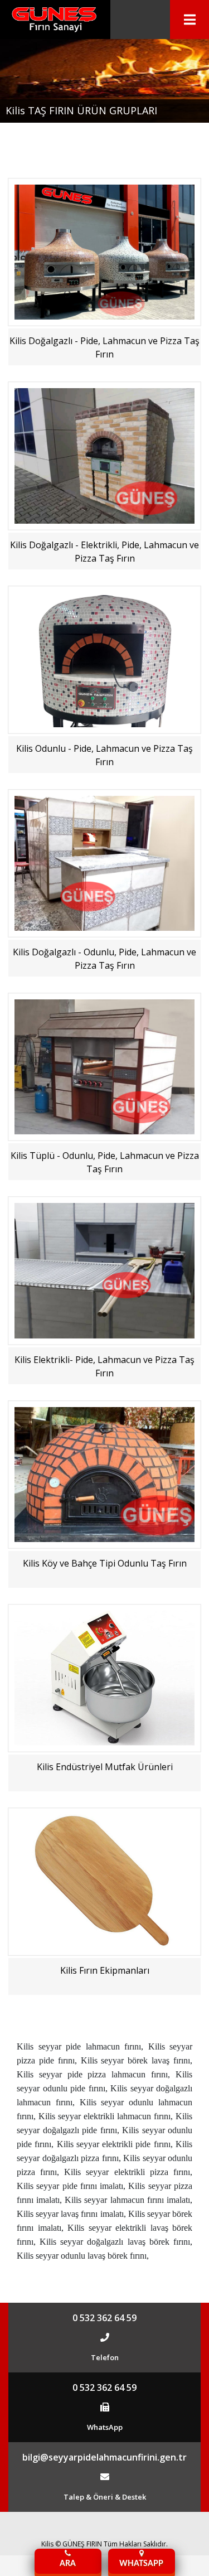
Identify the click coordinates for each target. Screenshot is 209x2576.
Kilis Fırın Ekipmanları (105, 1970)
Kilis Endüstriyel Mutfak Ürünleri (105, 1767)
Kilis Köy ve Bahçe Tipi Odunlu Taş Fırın (105, 1563)
